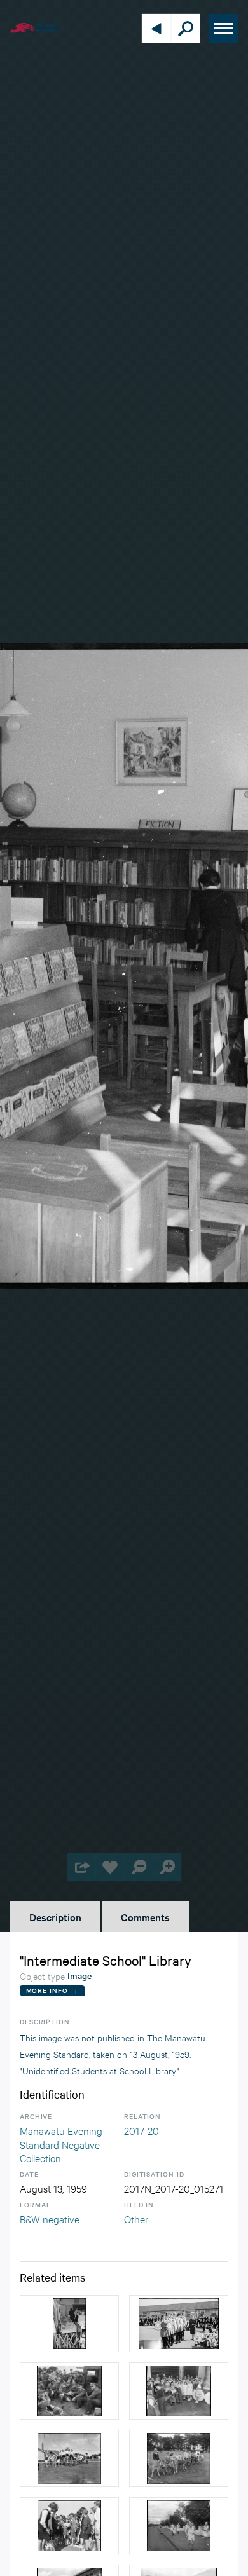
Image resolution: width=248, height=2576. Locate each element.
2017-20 (141, 2130)
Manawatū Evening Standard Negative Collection (61, 2144)
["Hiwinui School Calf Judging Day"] (179, 2458)
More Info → (52, 1990)
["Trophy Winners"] (179, 2324)
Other (136, 2218)
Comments (145, 1917)
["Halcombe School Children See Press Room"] (179, 2391)
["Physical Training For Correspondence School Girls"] (69, 2458)
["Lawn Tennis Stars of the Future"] (69, 2526)
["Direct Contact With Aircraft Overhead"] (69, 2391)
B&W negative (50, 2218)
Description (55, 1917)
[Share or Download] (81, 1867)
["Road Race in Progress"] (179, 2526)
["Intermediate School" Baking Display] (69, 2324)
